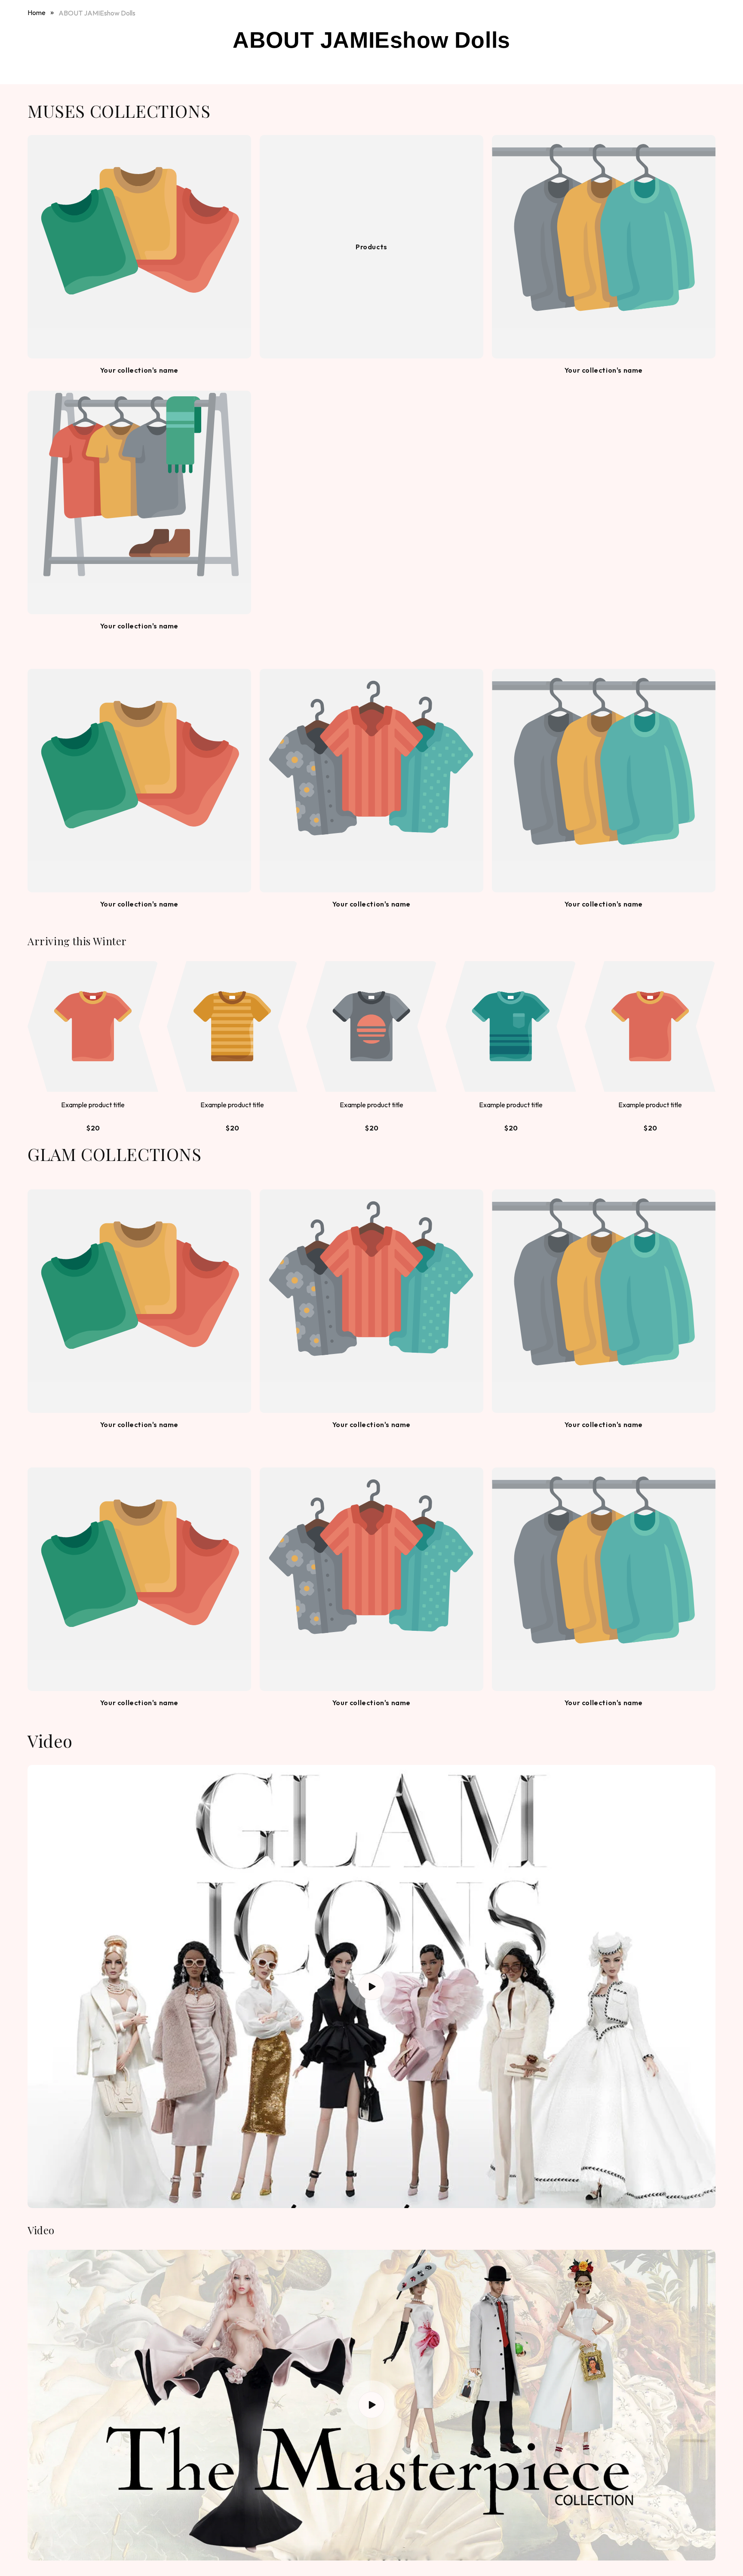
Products (371, 247)
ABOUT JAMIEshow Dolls (97, 13)
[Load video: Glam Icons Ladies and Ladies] (371, 1986)
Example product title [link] (93, 1105)
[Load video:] (371, 2405)
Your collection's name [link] (139, 370)
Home (37, 12)
